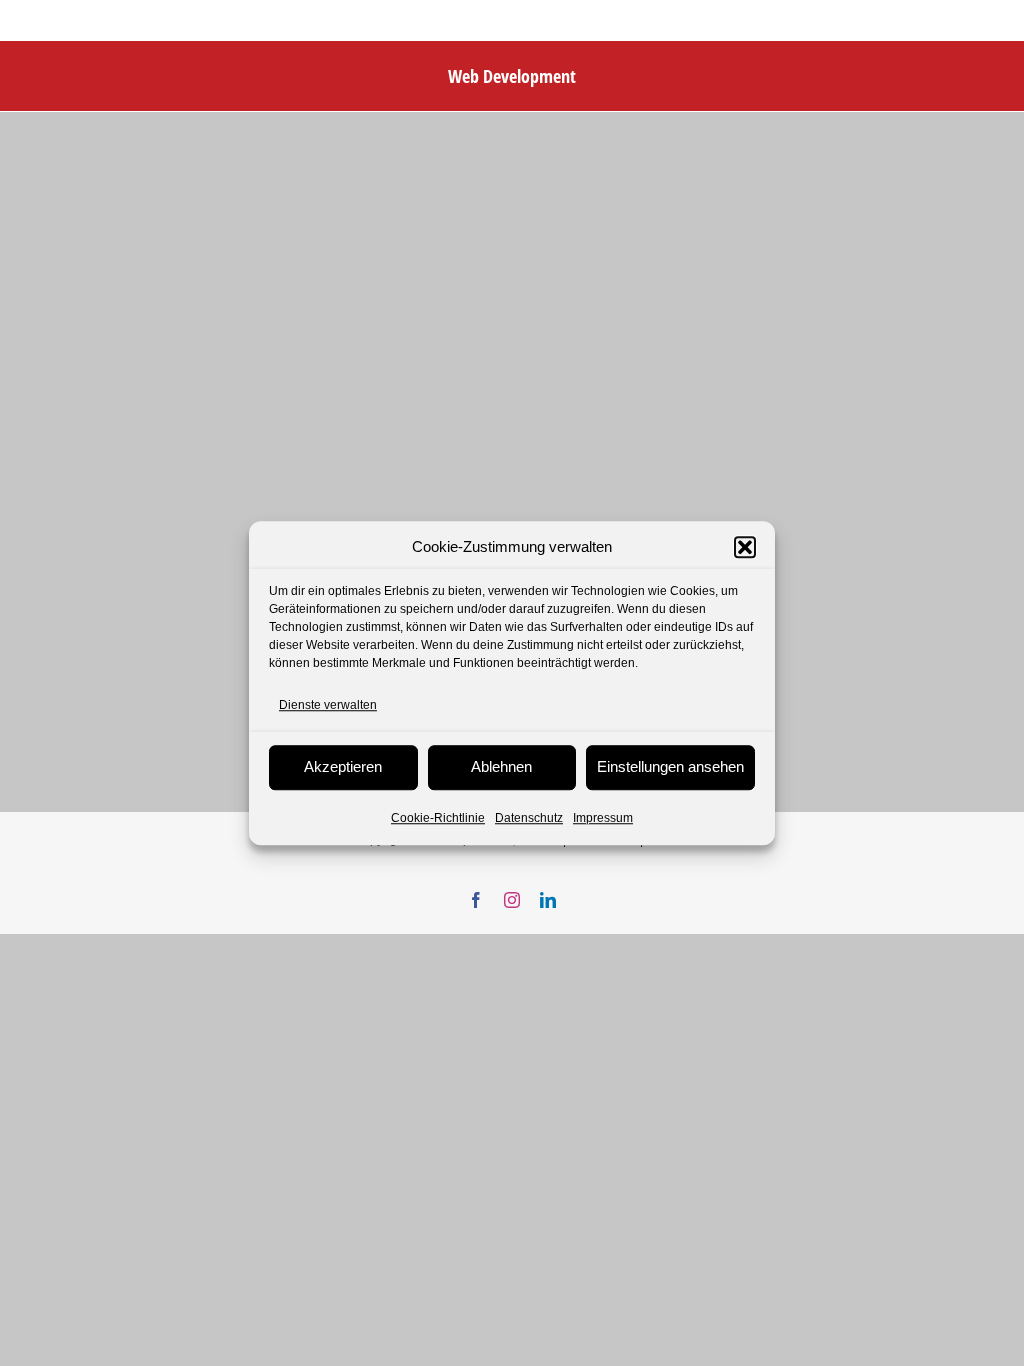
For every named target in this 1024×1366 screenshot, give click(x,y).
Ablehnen (501, 766)
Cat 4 (174, 432)
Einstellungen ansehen (670, 766)
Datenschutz (529, 818)
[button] (745, 548)
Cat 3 (114, 432)
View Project (213, 614)
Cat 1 (54, 432)
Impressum (603, 818)
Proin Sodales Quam (127, 400)
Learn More (78, 614)
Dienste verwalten (328, 705)
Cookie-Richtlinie (438, 818)
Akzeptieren (343, 766)
